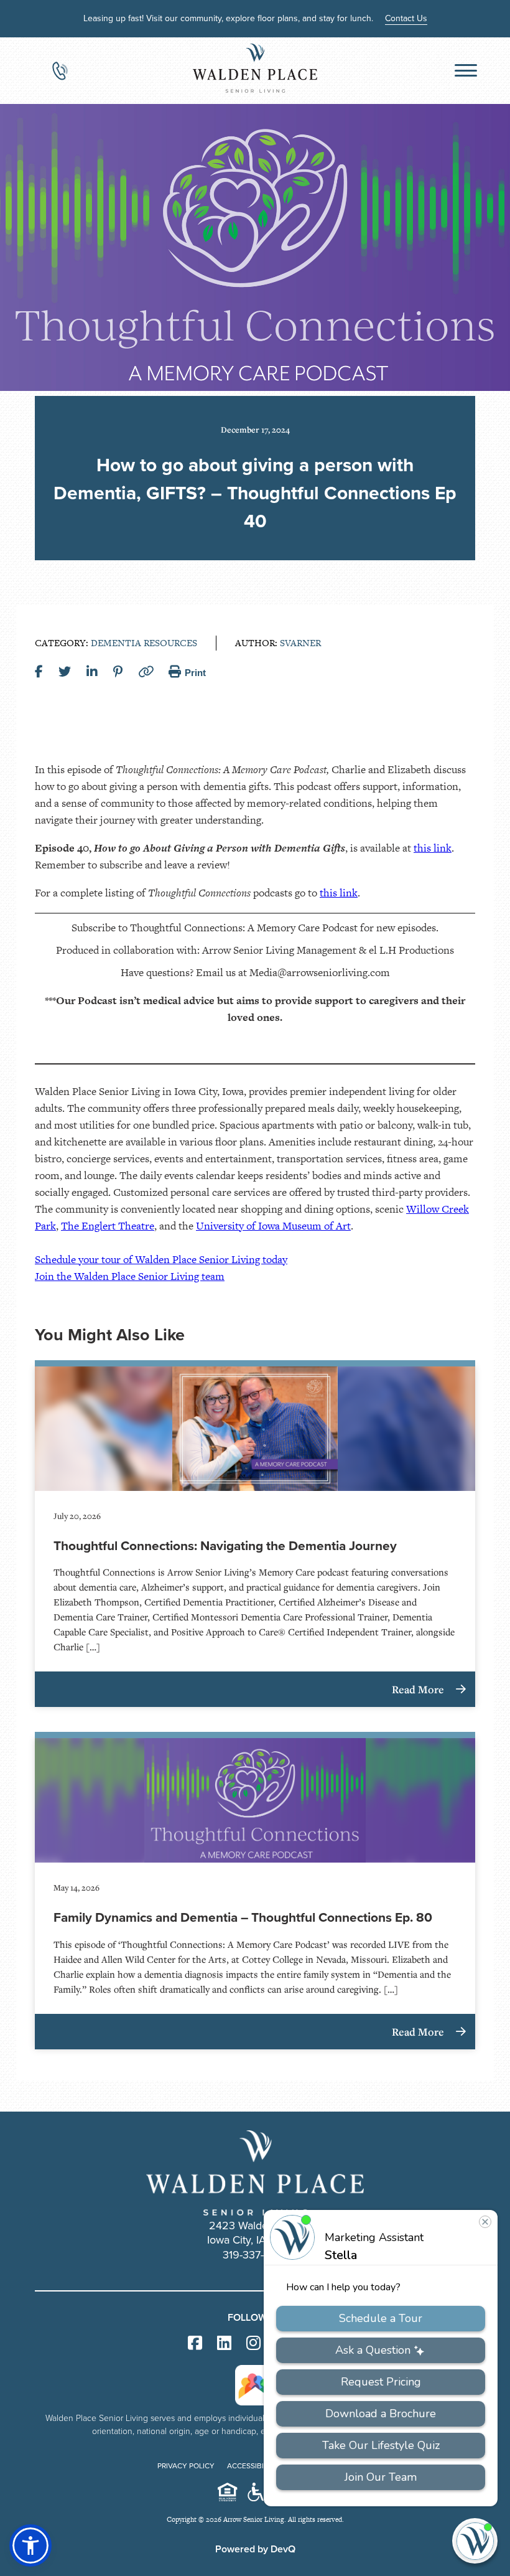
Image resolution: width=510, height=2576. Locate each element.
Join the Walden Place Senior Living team (130, 1276)
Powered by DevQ (255, 2549)
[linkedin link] (224, 2343)
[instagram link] (253, 2343)
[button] (30, 2545)
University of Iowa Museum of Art (273, 1226)
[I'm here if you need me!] (475, 2541)
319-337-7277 (255, 2255)
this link (433, 848)
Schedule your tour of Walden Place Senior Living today (161, 1259)
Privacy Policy (186, 2466)
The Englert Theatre (108, 1226)
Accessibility (253, 2466)
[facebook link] (195, 2343)
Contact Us (406, 18)
